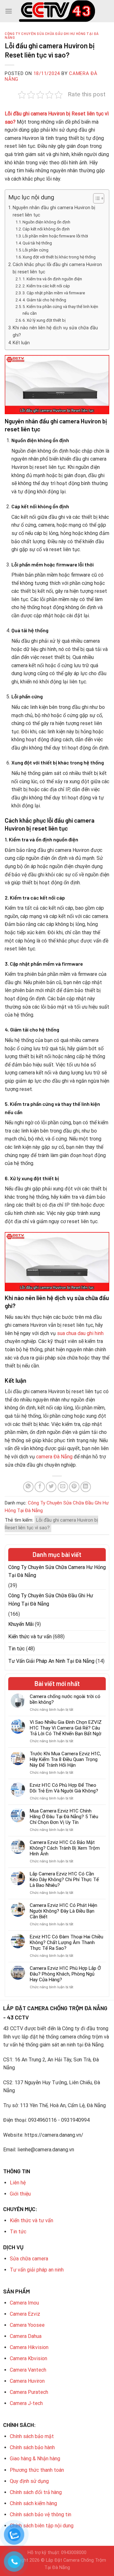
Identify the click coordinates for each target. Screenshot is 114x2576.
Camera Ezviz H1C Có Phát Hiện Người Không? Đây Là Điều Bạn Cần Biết (63, 1911)
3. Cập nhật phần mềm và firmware (54, 293)
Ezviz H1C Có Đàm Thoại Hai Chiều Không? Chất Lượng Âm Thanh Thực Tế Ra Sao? (66, 1942)
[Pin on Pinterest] (74, 1487)
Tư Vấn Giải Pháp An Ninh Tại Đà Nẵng (51, 1661)
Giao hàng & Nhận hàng (35, 2459)
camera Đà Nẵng (54, 1457)
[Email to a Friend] (63, 1487)
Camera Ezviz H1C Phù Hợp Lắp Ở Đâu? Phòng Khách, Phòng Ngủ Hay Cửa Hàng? (65, 1974)
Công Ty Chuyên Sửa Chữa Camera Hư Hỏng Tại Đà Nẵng (57, 1571)
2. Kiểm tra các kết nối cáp (46, 286)
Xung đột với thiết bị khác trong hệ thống (59, 257)
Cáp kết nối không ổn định (46, 229)
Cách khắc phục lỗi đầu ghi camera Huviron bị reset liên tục (57, 268)
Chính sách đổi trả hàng (36, 2492)
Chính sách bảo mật (32, 2436)
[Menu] (9, 11)
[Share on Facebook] (40, 1487)
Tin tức (16, 1649)
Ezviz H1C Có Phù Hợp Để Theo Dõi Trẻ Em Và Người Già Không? (64, 1788)
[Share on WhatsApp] (28, 1487)
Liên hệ (18, 2183)
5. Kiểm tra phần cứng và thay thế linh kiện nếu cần (60, 310)
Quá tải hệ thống (37, 243)
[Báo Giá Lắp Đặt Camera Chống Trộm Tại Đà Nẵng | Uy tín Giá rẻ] (57, 11)
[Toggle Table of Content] (95, 198)
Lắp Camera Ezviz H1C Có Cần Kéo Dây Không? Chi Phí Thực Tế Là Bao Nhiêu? (64, 1880)
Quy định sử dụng (29, 2481)
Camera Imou (24, 2303)
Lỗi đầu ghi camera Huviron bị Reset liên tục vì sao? (51, 1524)
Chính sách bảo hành (32, 2447)
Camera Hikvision (29, 2347)
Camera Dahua (26, 2336)
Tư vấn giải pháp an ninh (37, 2270)
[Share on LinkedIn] (86, 1487)
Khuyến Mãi (21, 1624)
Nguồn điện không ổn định (46, 222)
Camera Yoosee (27, 2325)
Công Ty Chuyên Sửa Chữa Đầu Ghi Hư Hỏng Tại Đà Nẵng (52, 35)
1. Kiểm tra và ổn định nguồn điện (52, 279)
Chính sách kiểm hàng (33, 2503)
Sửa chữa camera (29, 2259)
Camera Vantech (28, 2370)
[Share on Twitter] (51, 1487)
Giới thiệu (20, 2194)
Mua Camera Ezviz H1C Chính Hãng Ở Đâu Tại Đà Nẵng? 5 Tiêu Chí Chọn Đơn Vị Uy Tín (64, 1817)
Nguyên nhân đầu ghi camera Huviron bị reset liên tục (54, 211)
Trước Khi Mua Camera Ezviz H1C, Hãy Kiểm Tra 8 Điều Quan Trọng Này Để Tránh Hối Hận (65, 1759)
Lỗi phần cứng (35, 250)
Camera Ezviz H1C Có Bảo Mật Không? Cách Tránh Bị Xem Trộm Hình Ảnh (65, 1848)
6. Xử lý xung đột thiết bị (44, 320)
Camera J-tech (26, 2403)
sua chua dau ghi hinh (80, 1333)
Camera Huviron (27, 2381)
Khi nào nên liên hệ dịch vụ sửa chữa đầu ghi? (55, 332)
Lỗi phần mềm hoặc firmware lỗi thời (55, 236)
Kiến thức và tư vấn (30, 1637)
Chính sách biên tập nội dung (42, 2526)
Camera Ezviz (25, 2314)
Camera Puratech (29, 2392)
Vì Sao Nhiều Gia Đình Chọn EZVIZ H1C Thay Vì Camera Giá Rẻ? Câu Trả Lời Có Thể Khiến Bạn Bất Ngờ (66, 1728)
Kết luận (21, 343)
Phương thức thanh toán (37, 2470)
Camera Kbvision (28, 2358)
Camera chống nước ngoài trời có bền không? (65, 1699)
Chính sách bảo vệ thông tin (41, 2514)
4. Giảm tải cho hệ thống (44, 300)
